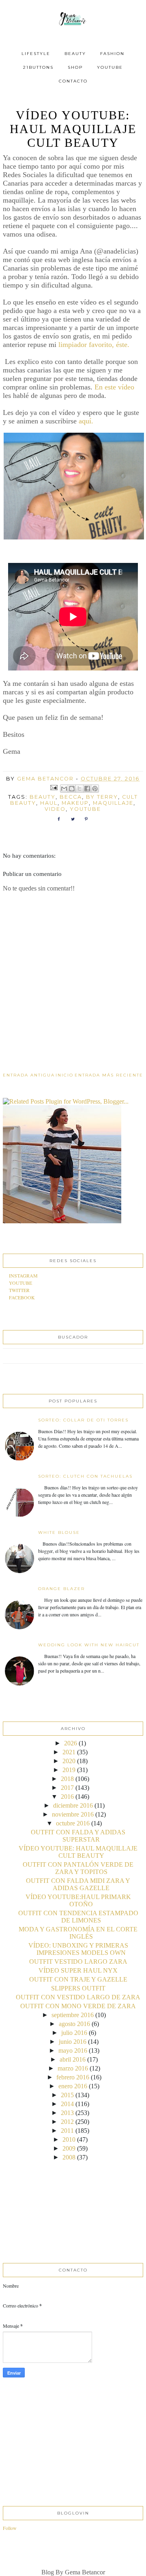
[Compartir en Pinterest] (95, 789)
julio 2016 (74, 2033)
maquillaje (113, 803)
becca (71, 797)
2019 (69, 1770)
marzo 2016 (73, 2068)
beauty (43, 797)
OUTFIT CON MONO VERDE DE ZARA (78, 2006)
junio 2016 (73, 2042)
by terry (102, 797)
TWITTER (19, 1290)
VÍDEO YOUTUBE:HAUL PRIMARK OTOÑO (78, 1900)
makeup (75, 803)
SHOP (75, 67)
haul (49, 803)
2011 (67, 2131)
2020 (69, 1761)
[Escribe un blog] (72, 789)
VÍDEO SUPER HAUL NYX (78, 1970)
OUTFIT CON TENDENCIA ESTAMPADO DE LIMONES (78, 1917)
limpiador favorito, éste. (94, 345)
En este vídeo (113, 387)
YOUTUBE (110, 67)
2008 (69, 2157)
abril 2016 (73, 2059)
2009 (69, 2148)
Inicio (64, 1075)
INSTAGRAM (23, 1275)
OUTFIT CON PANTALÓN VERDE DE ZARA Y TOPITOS (78, 1868)
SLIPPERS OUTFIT (78, 1988)
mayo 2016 (73, 2050)
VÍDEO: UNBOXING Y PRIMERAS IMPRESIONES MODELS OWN (78, 1949)
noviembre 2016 (73, 1814)
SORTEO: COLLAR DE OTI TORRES (83, 1420)
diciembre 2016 (73, 1805)
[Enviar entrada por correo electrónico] (54, 787)
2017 (67, 1788)
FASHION (112, 54)
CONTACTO (73, 81)
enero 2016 (73, 2086)
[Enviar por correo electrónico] (64, 789)
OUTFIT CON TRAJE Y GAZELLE (78, 1979)
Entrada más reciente (109, 1075)
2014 (67, 2104)
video (55, 809)
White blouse (59, 1532)
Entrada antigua (29, 1075)
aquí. (86, 421)
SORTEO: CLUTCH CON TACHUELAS (85, 1476)
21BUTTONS (38, 67)
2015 (67, 2095)
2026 (71, 1743)
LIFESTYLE (36, 54)
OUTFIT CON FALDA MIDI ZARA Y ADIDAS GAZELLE (78, 1884)
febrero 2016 (73, 2077)
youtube (85, 809)
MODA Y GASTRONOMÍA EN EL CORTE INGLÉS (78, 1933)
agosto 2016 (74, 2024)
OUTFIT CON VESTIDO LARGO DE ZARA (78, 1997)
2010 (69, 2139)
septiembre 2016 (73, 2015)
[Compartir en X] (79, 789)
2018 (67, 1779)
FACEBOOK (22, 1297)
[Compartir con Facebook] (87, 789)
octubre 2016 (73, 1823)
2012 (67, 2122)
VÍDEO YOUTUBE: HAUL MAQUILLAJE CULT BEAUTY (78, 1852)
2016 (67, 1797)
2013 (67, 2113)
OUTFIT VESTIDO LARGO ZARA (78, 1962)
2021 (69, 1752)
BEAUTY (75, 54)
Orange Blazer (61, 1589)
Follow (10, 2528)
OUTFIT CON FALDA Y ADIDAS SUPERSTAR (78, 1836)
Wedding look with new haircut (89, 1645)
